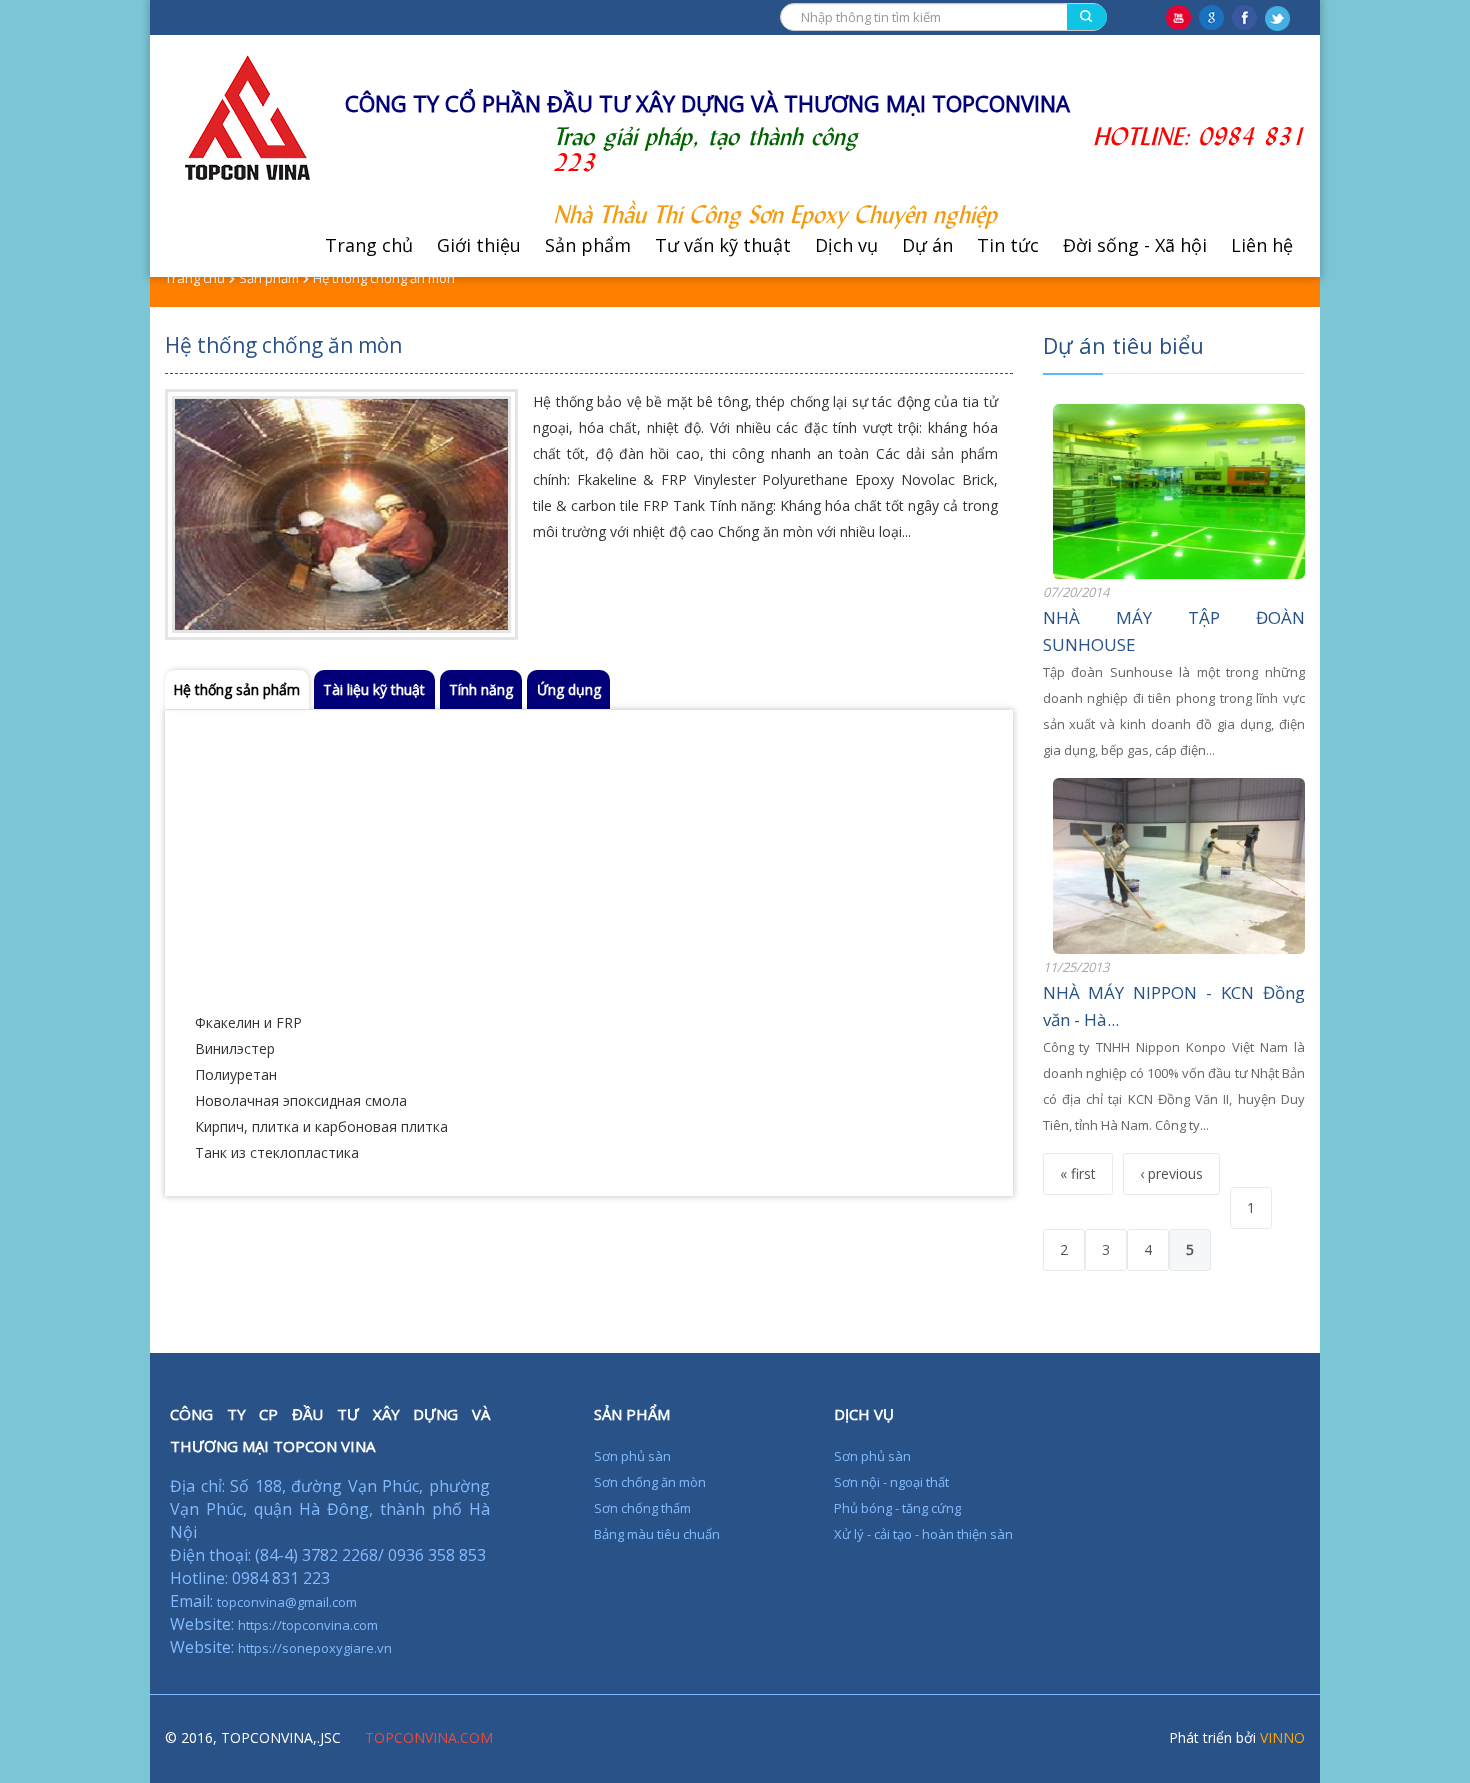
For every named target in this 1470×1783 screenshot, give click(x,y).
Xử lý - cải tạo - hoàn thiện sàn (923, 1534)
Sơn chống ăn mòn (650, 1482)
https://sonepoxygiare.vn (315, 1648)
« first (1078, 1173)
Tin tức (1008, 245)
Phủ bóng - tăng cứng (897, 1508)
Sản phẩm (588, 245)
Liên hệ (1262, 245)
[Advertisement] (589, 870)
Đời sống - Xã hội (1135, 245)
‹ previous (1171, 1173)
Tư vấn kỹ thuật (723, 245)
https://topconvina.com (308, 1625)
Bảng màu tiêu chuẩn (657, 1534)
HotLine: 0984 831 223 (134, 1753)
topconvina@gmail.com (287, 1602)
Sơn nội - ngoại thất (891, 1482)
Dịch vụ (846, 245)
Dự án (927, 245)
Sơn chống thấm (642, 1508)
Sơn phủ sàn (632, 1456)
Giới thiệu (479, 245)
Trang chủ (369, 245)
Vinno (1282, 1737)
